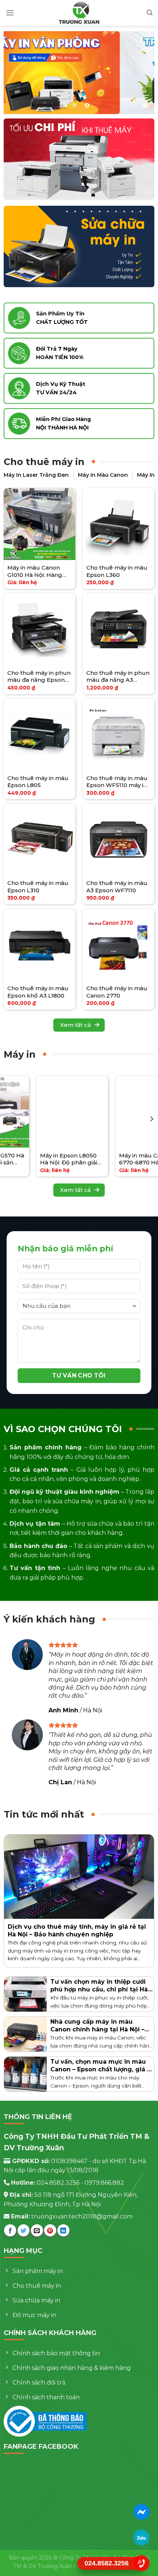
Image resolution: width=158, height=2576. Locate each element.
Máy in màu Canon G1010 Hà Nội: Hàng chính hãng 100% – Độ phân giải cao (38, 571)
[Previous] (7, 1119)
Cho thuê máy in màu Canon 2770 (117, 992)
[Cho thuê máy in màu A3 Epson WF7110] (119, 839)
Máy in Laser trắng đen (36, 475)
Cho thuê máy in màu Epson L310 (38, 887)
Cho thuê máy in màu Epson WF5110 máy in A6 (117, 782)
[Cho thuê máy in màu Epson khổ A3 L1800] (40, 945)
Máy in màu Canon (103, 475)
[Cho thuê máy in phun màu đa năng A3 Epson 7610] (119, 629)
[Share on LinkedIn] (63, 2230)
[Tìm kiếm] (150, 13)
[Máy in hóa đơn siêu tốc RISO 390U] (120, 1112)
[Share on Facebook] (10, 2230)
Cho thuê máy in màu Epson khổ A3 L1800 (38, 992)
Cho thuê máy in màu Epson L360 (117, 571)
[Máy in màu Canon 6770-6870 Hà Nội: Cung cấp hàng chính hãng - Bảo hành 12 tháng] (41, 1112)
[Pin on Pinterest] (50, 2230)
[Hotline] (141, 2563)
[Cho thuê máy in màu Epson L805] (40, 735)
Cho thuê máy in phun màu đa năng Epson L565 (39, 676)
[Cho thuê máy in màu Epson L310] (40, 839)
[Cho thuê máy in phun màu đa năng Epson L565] (40, 629)
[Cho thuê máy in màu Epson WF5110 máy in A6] (119, 735)
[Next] (151, 1119)
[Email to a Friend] (37, 2230)
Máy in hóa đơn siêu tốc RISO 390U (115, 1159)
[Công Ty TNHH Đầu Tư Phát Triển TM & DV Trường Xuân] (79, 13)
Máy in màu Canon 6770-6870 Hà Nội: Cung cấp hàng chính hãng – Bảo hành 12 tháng (39, 1159)
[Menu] (10, 13)
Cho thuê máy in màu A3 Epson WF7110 (117, 887)
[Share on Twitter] (24, 2230)
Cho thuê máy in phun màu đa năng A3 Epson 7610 (118, 676)
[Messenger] (141, 2512)
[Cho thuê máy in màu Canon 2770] (119, 945)
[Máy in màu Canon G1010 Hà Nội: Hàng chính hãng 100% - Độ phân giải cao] (40, 524)
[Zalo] (141, 2537)
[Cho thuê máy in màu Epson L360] (119, 524)
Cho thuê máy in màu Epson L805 (38, 782)
